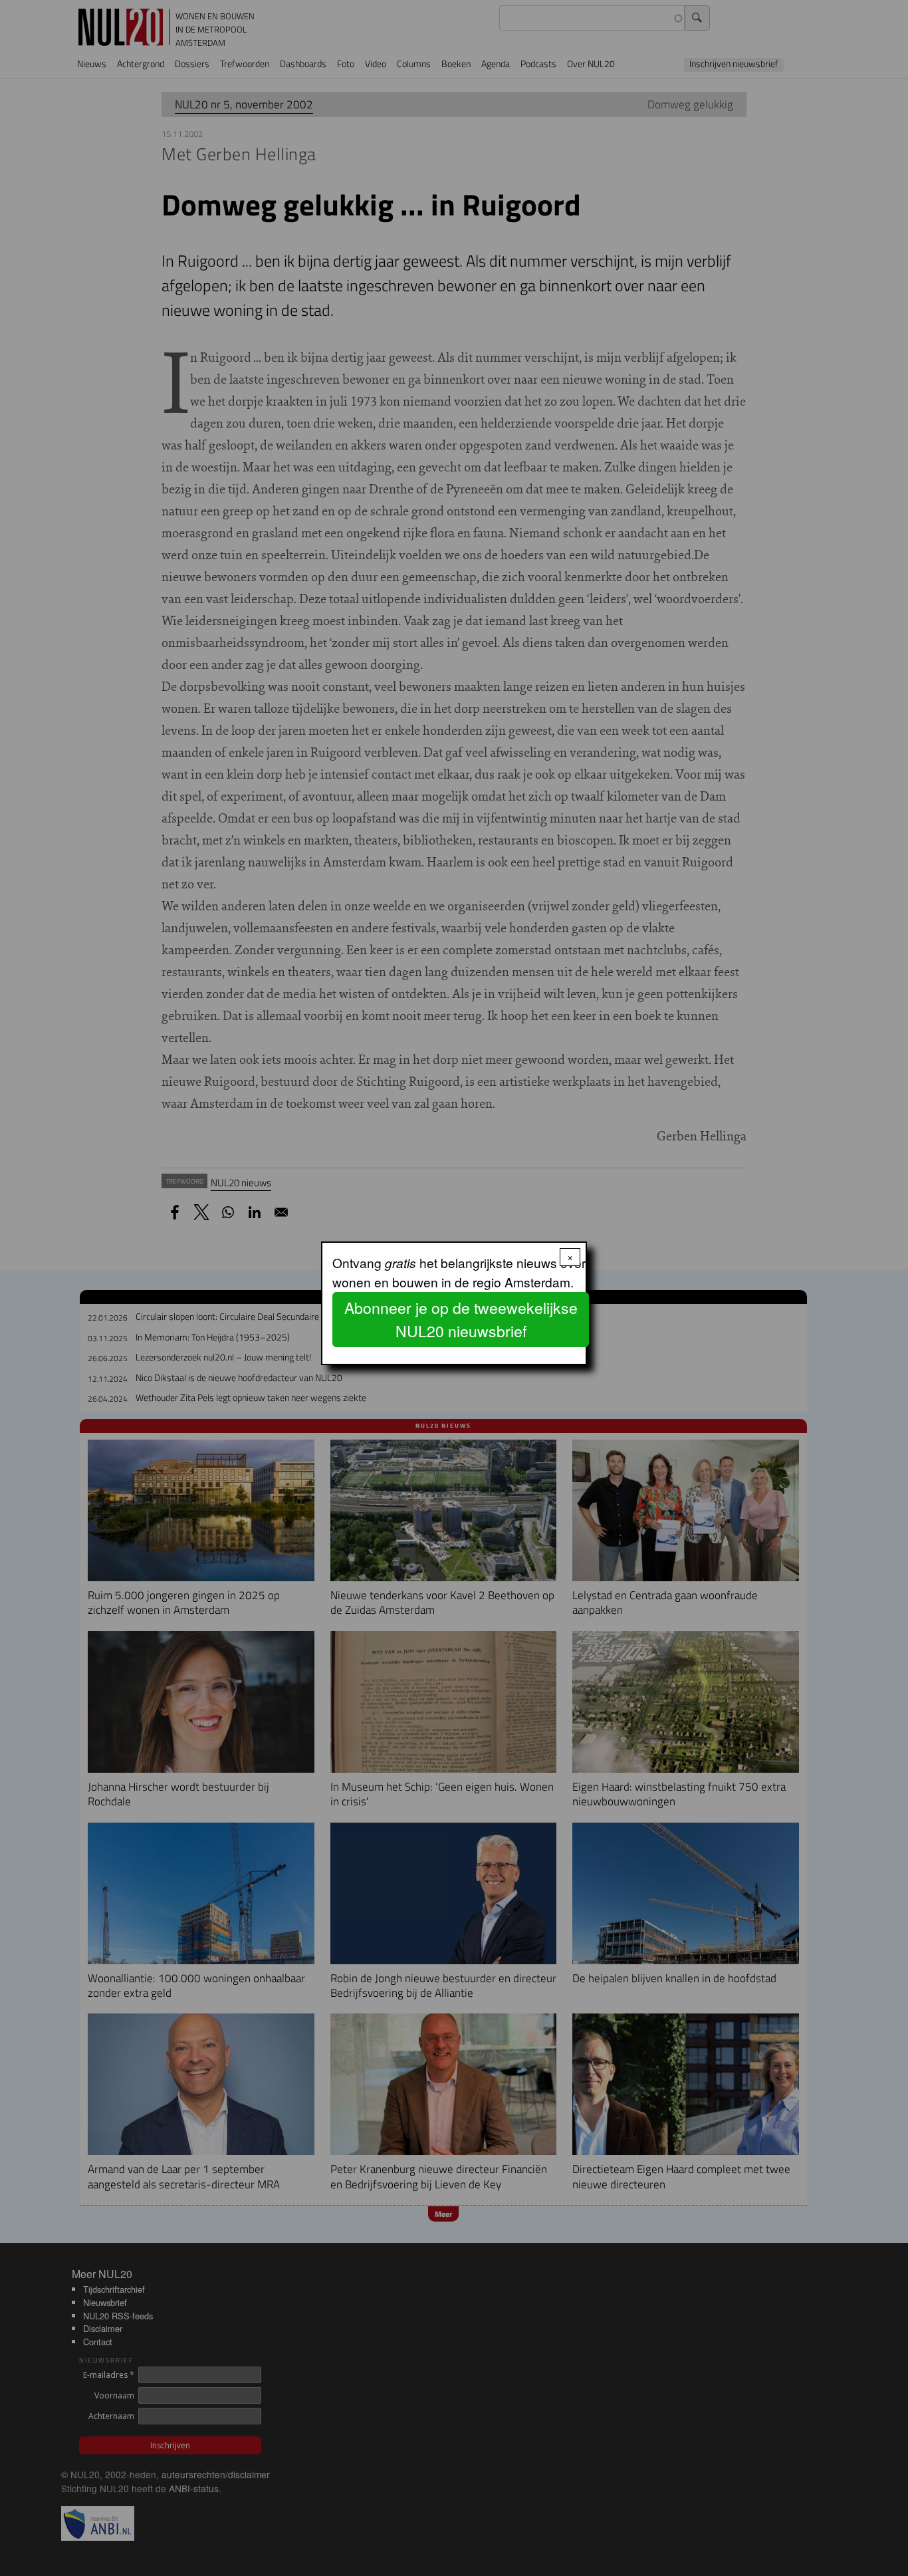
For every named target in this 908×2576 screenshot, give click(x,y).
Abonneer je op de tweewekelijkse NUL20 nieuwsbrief (461, 1319)
